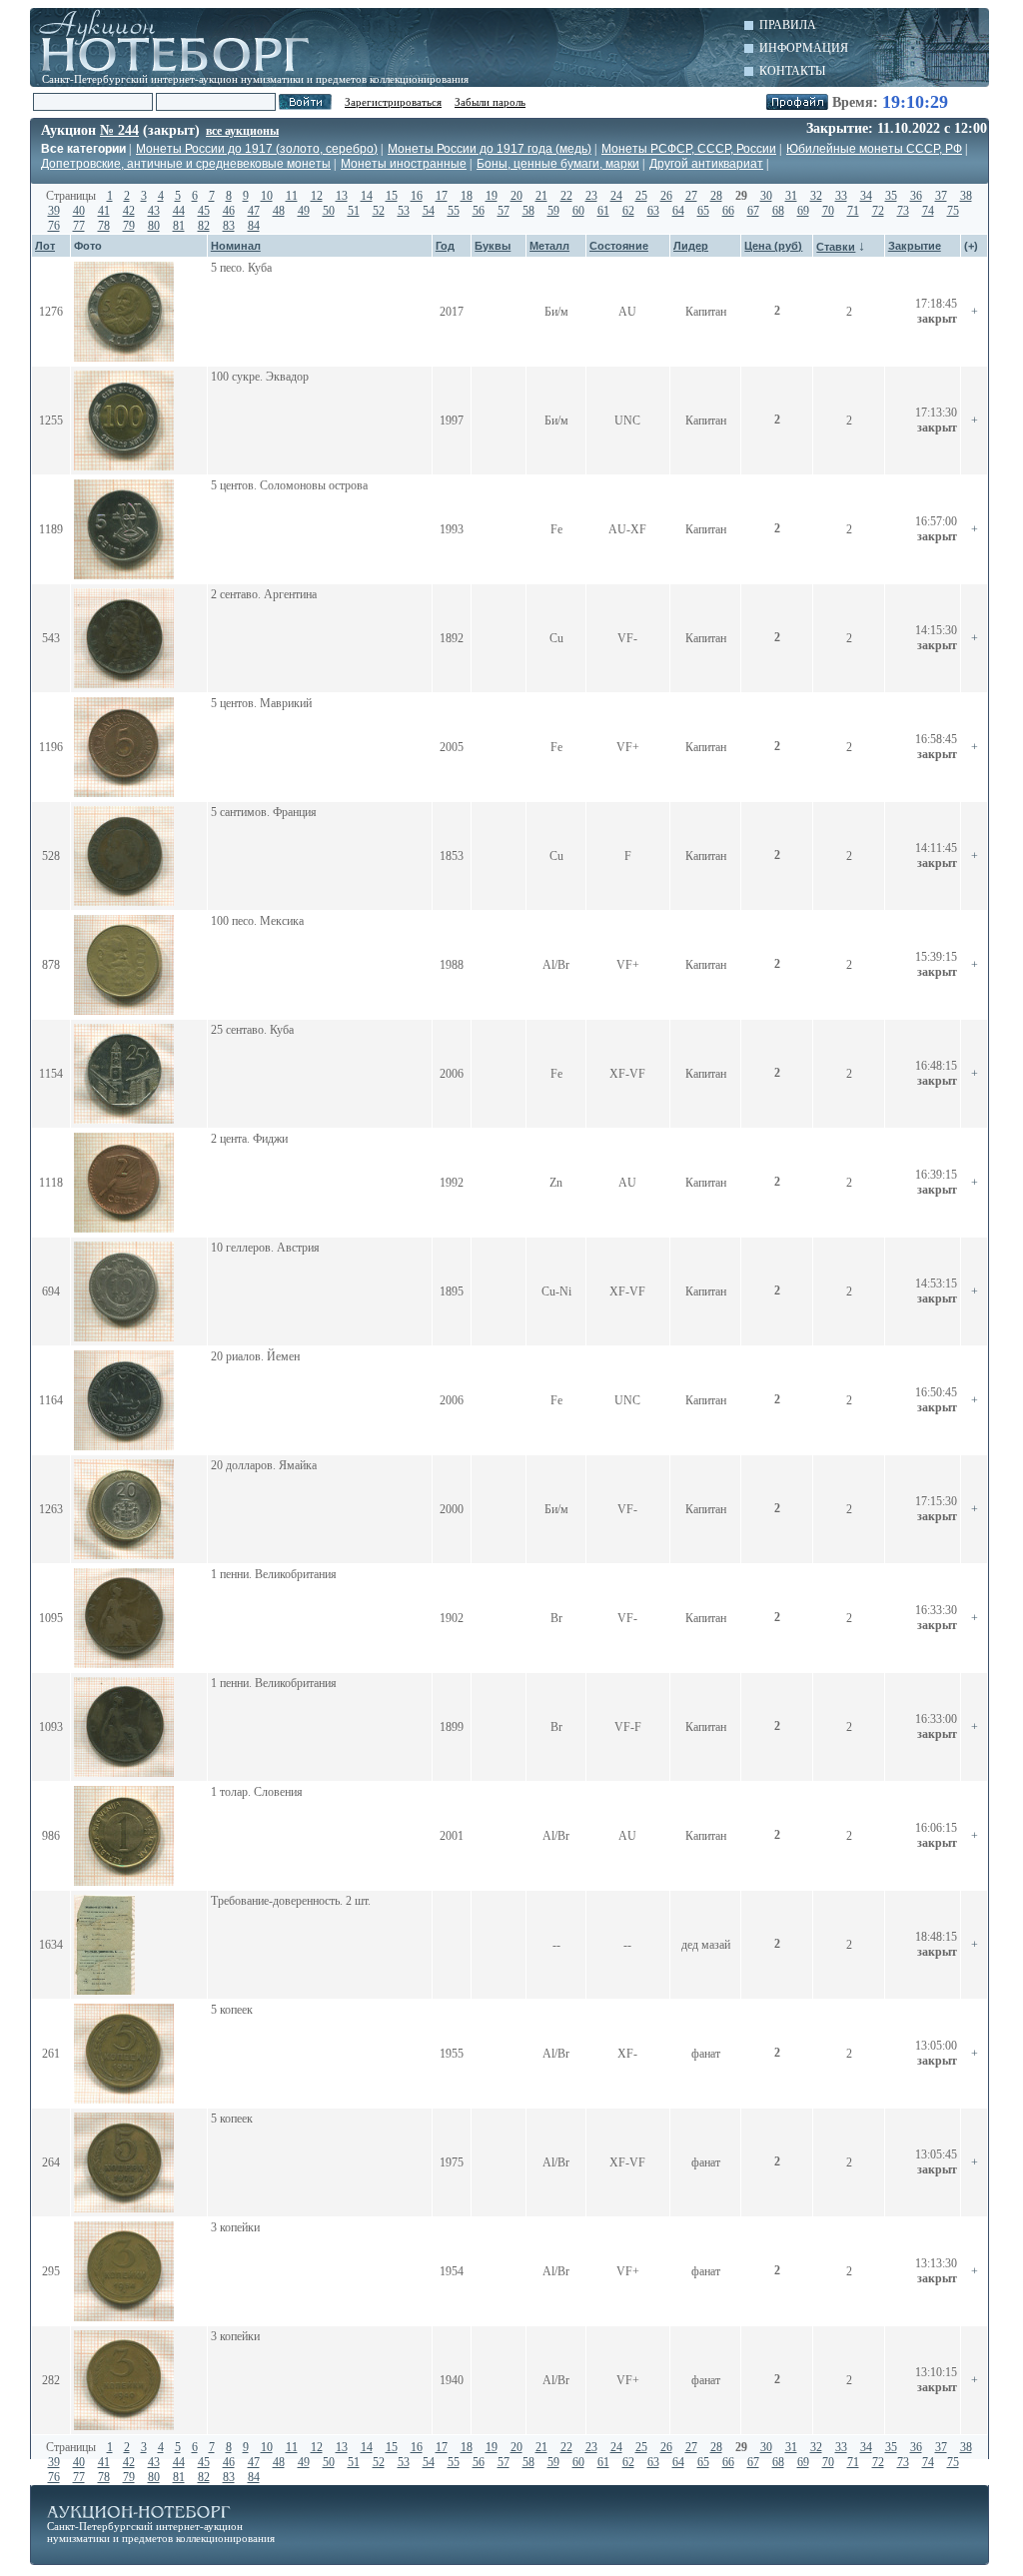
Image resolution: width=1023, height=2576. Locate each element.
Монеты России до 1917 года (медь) (490, 149)
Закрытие (915, 246)
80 (154, 226)
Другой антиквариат (706, 164)
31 (791, 196)
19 (492, 196)
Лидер (691, 246)
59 (553, 211)
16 (417, 196)
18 (467, 196)
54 (429, 211)
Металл (549, 246)
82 (204, 226)
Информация (804, 48)
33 (841, 196)
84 (254, 226)
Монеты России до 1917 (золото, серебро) (257, 149)
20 (516, 196)
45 (204, 211)
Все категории (83, 149)
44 (179, 211)
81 (179, 226)
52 (379, 211)
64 (678, 211)
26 (666, 196)
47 (254, 211)
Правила (788, 25)
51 (354, 211)
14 (367, 196)
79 (129, 226)
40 (79, 211)
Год (445, 246)
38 (966, 196)
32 (816, 196)
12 (317, 196)
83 (229, 226)
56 (479, 211)
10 (267, 196)
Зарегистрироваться (393, 102)
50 (329, 211)
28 (716, 196)
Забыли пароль (490, 102)
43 (154, 211)
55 (454, 211)
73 (903, 211)
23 (591, 196)
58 (528, 211)
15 (392, 196)
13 (342, 196)
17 (442, 196)
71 (853, 211)
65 (703, 211)
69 (803, 211)
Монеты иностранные (404, 164)
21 (541, 196)
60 (578, 211)
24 (616, 196)
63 (653, 211)
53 (404, 211)
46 (229, 211)
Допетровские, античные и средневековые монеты (186, 164)
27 (691, 196)
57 (504, 211)
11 (292, 196)
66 (728, 211)
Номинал (236, 246)
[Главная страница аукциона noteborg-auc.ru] (182, 40)
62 (628, 211)
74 (928, 211)
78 (104, 226)
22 (566, 196)
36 (916, 196)
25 (641, 196)
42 (129, 211)
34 (866, 196)
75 (953, 211)
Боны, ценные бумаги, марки (558, 164)
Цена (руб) (773, 246)
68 (778, 211)
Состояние (619, 246)
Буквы (493, 246)
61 (603, 211)
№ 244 (119, 130)
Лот (45, 246)
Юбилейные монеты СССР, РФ (874, 149)
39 (54, 211)
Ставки (836, 247)
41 (104, 211)
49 (304, 211)
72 (878, 211)
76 (54, 226)
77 (79, 226)
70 (828, 211)
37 (941, 196)
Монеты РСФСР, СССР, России (689, 149)
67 (753, 211)
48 (279, 211)
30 (766, 196)
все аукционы (242, 131)
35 (891, 196)
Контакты (792, 71)
